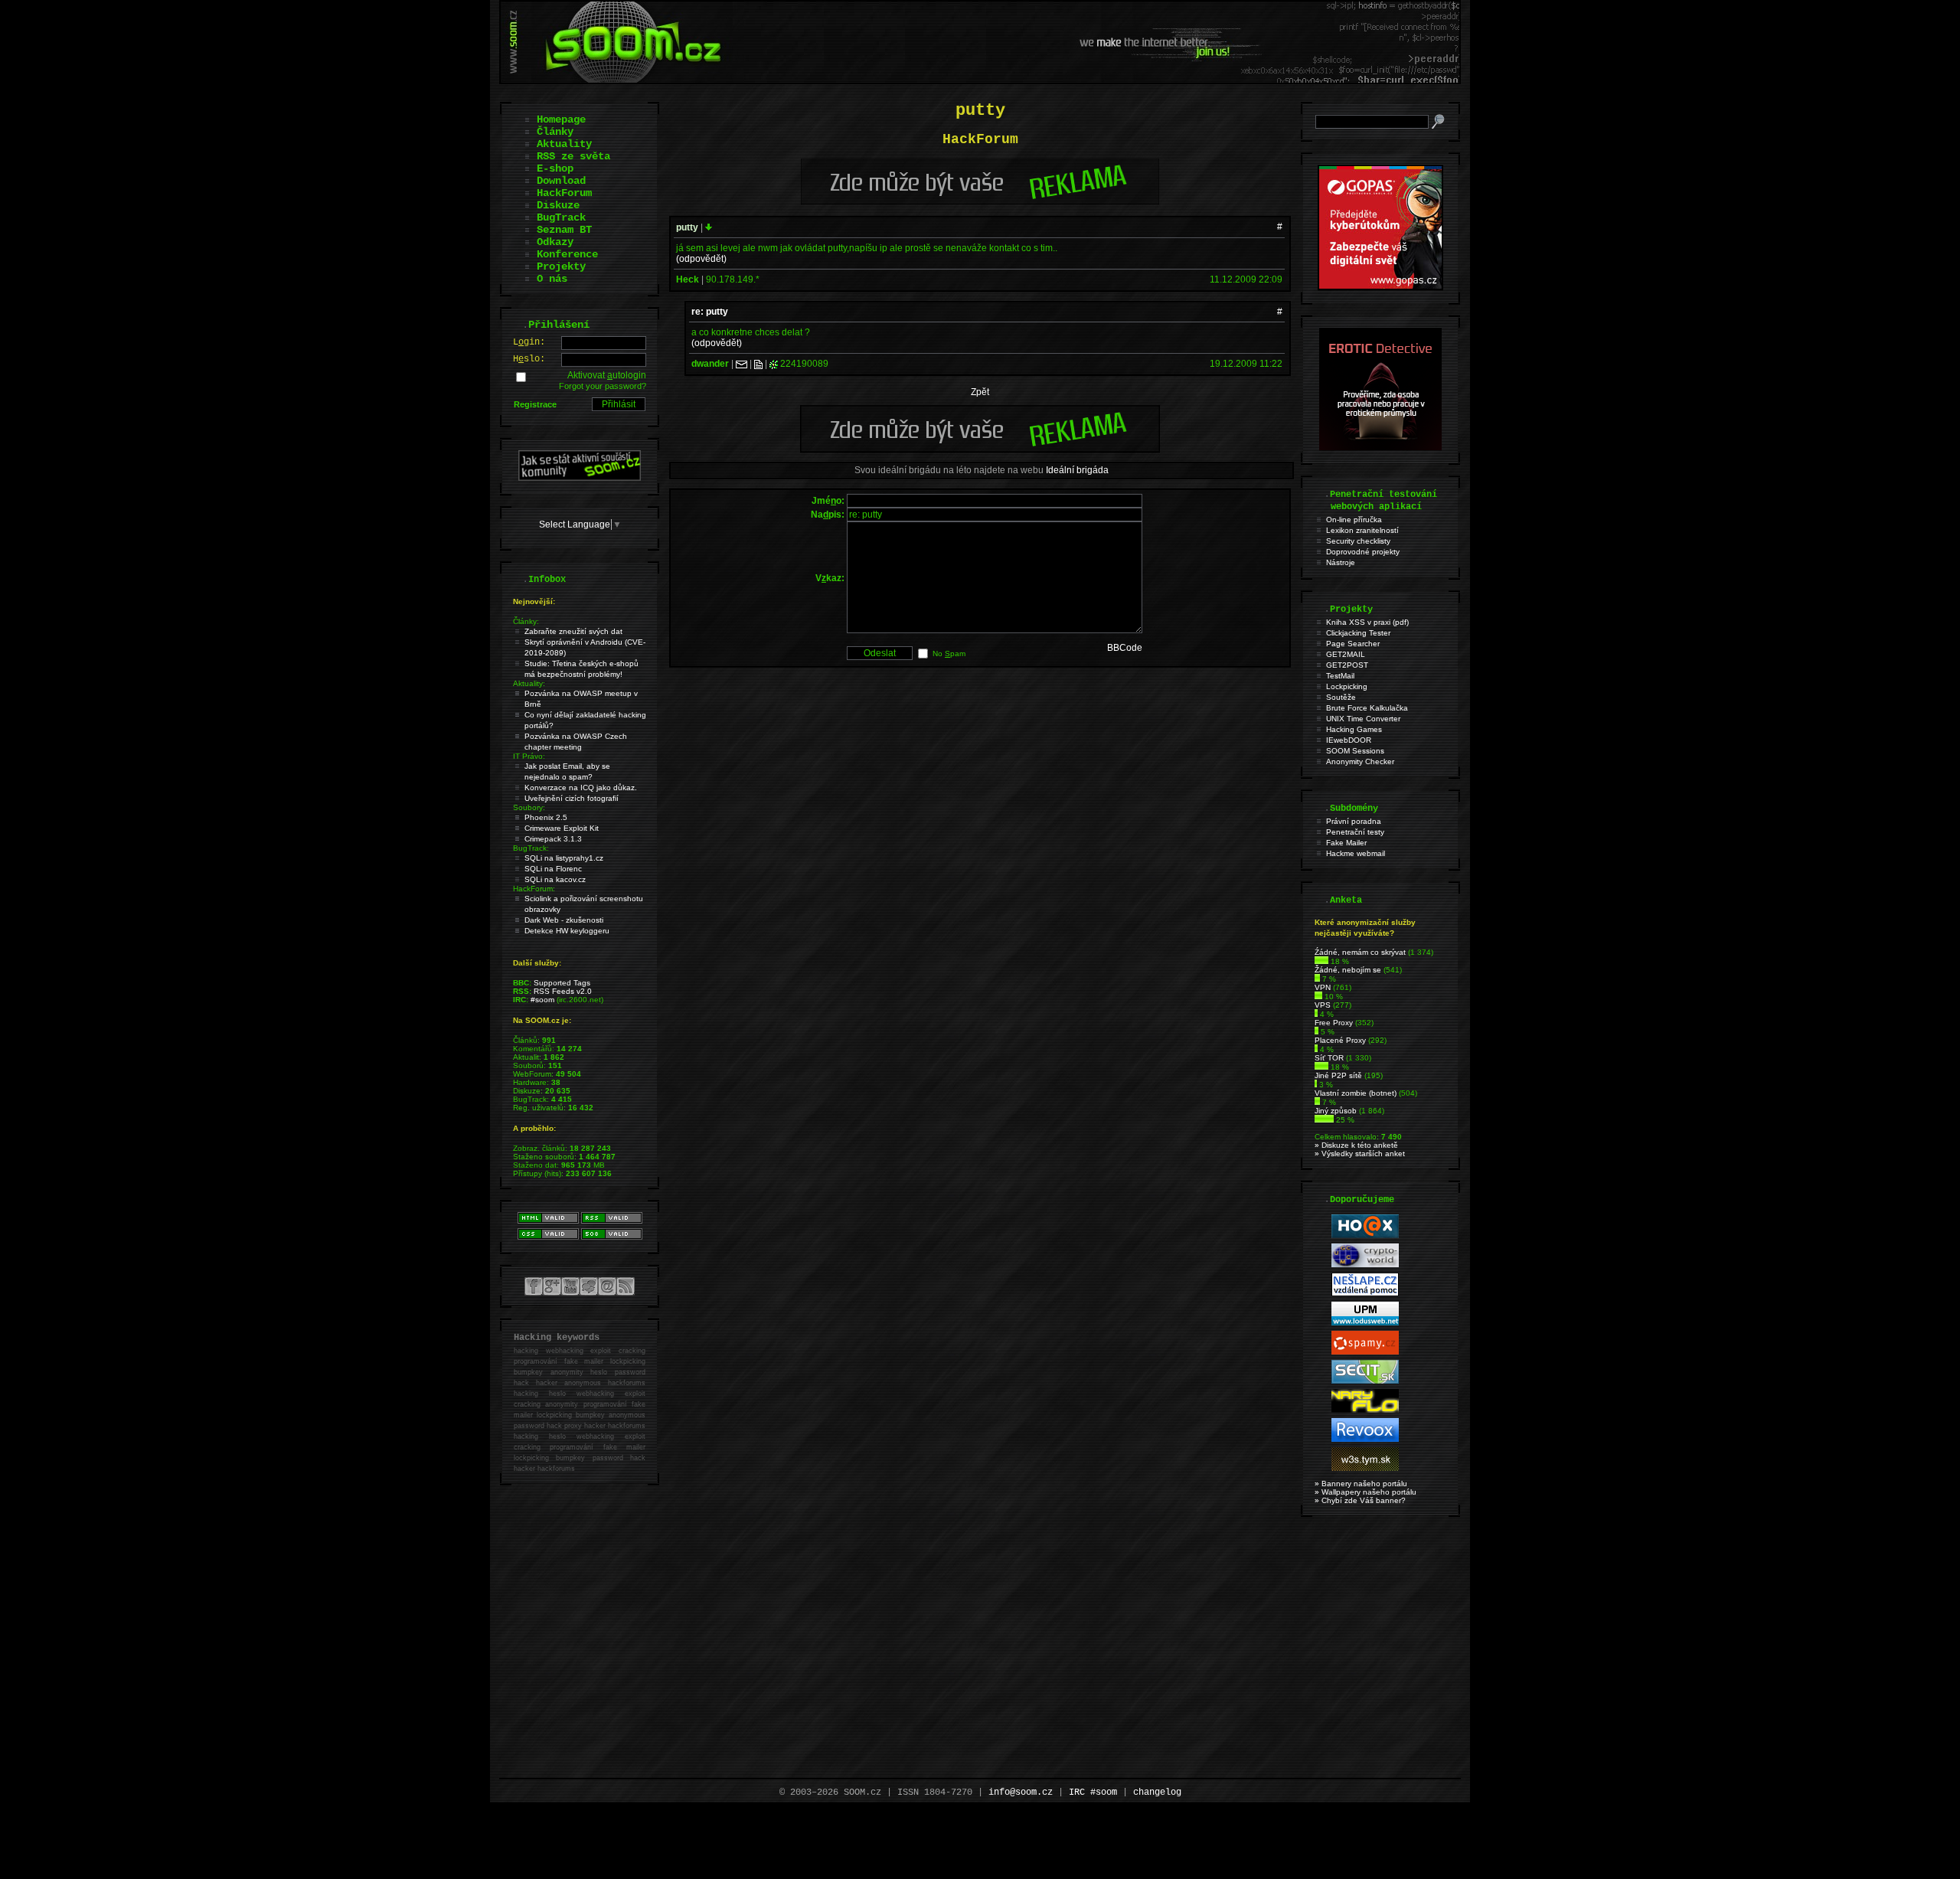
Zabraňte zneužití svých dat (573, 631)
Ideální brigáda (1077, 470)
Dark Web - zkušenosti (564, 920)
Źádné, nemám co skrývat (1360, 952)
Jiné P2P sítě (1338, 1075)
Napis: (828, 515)
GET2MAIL (1346, 654)
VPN (1323, 987)
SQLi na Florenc (553, 869)
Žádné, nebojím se (1348, 970)
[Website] (758, 364)
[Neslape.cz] (1365, 1294)
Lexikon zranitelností (1362, 530)
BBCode (1125, 648)
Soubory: (529, 807)
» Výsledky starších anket (1360, 1154)
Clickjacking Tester (1358, 633)
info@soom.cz (1021, 1792)
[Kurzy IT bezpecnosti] (1380, 287)
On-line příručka (1354, 520)
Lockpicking (1347, 686)
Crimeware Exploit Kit (562, 828)
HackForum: (534, 889)
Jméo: (828, 501)
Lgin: (529, 342)
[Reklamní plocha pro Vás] (980, 449)
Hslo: (529, 359)
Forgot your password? (603, 386)
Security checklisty (1358, 541)
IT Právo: (529, 756)
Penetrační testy (1355, 832)
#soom (542, 1000)
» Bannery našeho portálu (1361, 1484)
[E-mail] (742, 364)
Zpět (980, 392)
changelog (1157, 1792)
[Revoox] (1365, 1439)
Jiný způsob (1336, 1111)
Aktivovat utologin (607, 375)
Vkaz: (830, 578)
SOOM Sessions (1355, 751)
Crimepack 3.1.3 (553, 839)
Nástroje (1341, 562)
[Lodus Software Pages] (1365, 1323)
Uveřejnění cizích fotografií (572, 798)
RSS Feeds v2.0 (563, 991)
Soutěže (1341, 697)
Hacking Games (1354, 729)
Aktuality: (529, 683)
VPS (1323, 1005)
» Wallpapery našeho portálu (1365, 1492)
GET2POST (1347, 665)
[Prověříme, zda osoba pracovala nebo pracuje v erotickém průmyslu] (1380, 447)
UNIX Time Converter (1363, 719)
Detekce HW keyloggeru (567, 931)
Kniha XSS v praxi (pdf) (1367, 622)
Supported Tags (562, 983)
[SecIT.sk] (1365, 1381)
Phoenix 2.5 (546, 817)
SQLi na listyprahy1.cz (564, 858)
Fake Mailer (1346, 843)
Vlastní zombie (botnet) (1356, 1093)
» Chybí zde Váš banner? (1360, 1500)
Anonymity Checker (1360, 761)
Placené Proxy (1340, 1040)
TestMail (1340, 676)
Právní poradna (1354, 821)
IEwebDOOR (1349, 740)
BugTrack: (531, 848)
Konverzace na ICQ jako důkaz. (581, 788)
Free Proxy (1334, 1023)
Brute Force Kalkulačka (1367, 708)
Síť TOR (1329, 1058)
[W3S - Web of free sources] (1365, 1468)
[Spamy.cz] (1365, 1352)
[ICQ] (774, 364)
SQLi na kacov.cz (555, 879)
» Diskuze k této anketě (1356, 1145)
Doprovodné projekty (1363, 552)
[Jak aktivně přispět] (580, 478)
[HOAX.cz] (1365, 1235)
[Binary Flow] (1365, 1410)
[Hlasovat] (1321, 961)
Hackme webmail (1356, 853)
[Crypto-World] (1365, 1265)
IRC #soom (1093, 1792)
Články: (526, 621)
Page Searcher (1353, 644)
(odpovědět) (701, 259)
